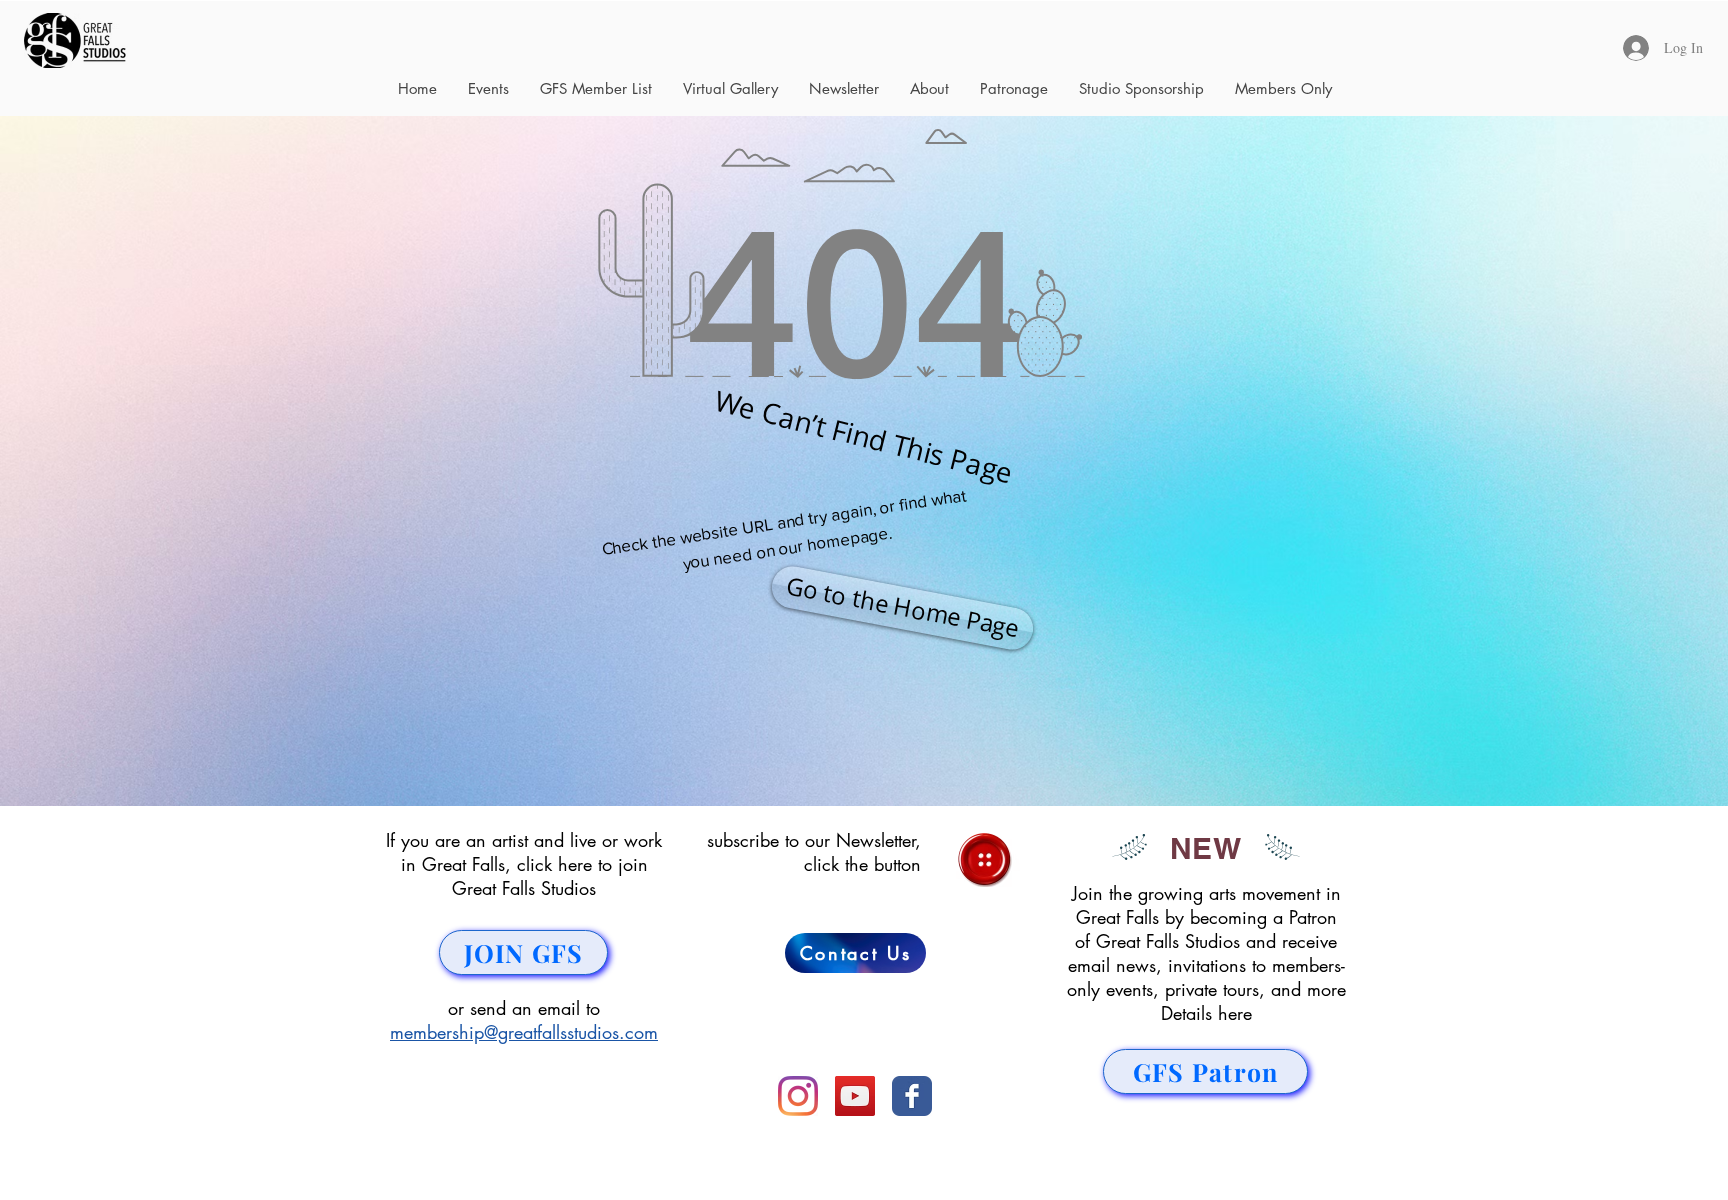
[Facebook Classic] (912, 1096)
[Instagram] (798, 1096)
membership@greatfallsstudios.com (524, 1032)
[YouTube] (855, 1096)
